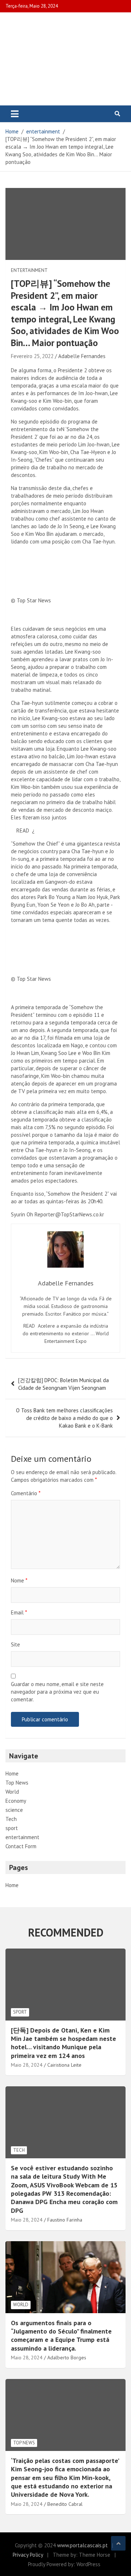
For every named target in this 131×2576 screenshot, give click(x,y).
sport (12, 1828)
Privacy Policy (28, 2555)
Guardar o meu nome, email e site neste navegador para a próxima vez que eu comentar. (57, 1692)
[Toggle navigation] (15, 114)
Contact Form (21, 1846)
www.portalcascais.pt (82, 2545)
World (12, 1792)
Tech (11, 1819)
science (14, 1810)
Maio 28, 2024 (27, 2065)
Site (15, 1644)
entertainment (29, 270)
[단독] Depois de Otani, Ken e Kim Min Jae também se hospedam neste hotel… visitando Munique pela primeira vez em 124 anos (63, 2043)
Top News (17, 1783)
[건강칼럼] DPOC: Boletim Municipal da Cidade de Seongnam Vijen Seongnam (63, 1384)
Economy (16, 1801)
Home (12, 1773)
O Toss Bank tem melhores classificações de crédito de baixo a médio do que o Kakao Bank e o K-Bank (64, 1418)
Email (19, 1612)
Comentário (26, 1493)
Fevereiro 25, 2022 (32, 356)
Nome (19, 1580)
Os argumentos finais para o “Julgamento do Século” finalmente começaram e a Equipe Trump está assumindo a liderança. (61, 2336)
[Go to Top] (118, 2543)
